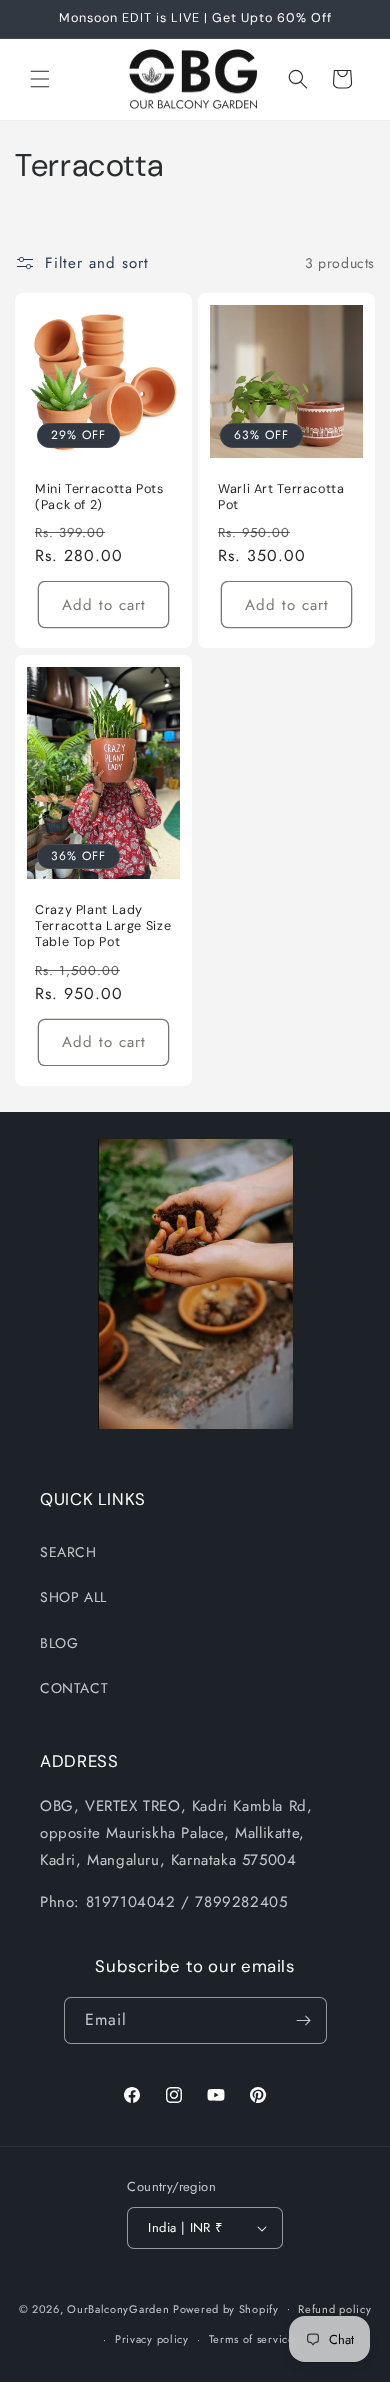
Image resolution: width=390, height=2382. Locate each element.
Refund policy (334, 2309)
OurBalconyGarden (118, 2308)
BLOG (59, 1643)
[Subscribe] (304, 2020)
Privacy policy (152, 2339)
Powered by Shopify (226, 2308)
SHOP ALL (73, 1597)
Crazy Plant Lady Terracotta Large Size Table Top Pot (103, 926)
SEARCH (68, 1552)
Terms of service (252, 2339)
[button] (40, 79)
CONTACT (74, 1688)
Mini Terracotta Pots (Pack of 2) (99, 497)
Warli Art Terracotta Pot (281, 497)
